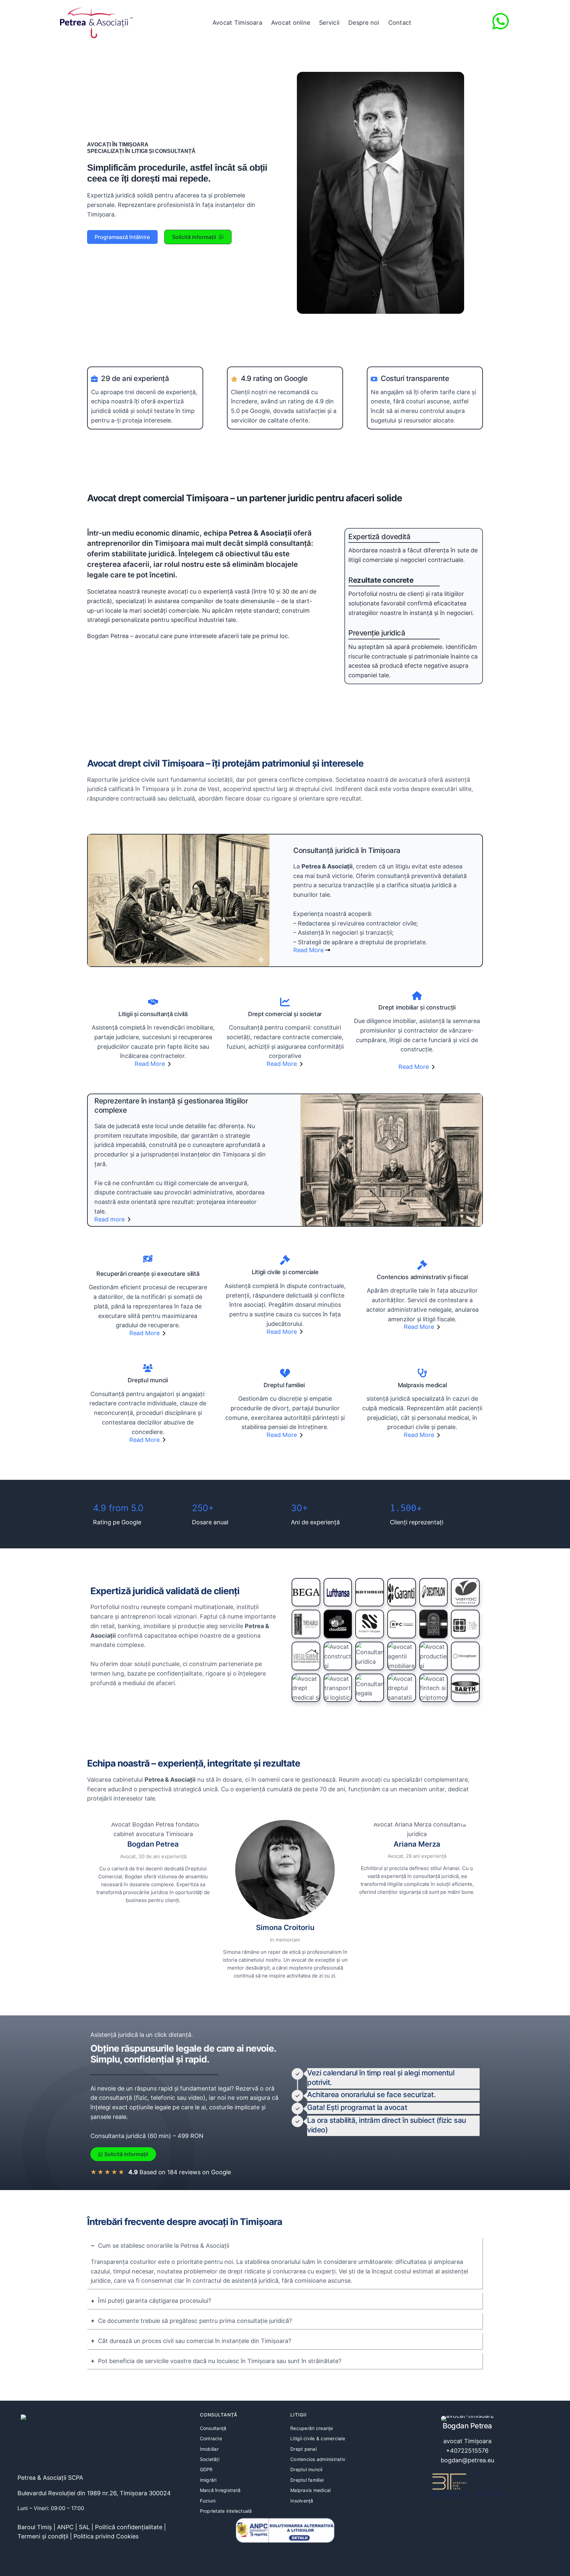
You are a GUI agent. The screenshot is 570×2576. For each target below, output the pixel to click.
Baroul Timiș (35, 2527)
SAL (84, 2527)
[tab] (285, 2263)
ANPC (65, 2527)
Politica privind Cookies (106, 2536)
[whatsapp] (501, 21)
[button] (122, 237)
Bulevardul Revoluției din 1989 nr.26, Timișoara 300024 (94, 2493)
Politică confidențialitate (129, 2527)
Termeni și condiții (43, 2536)
